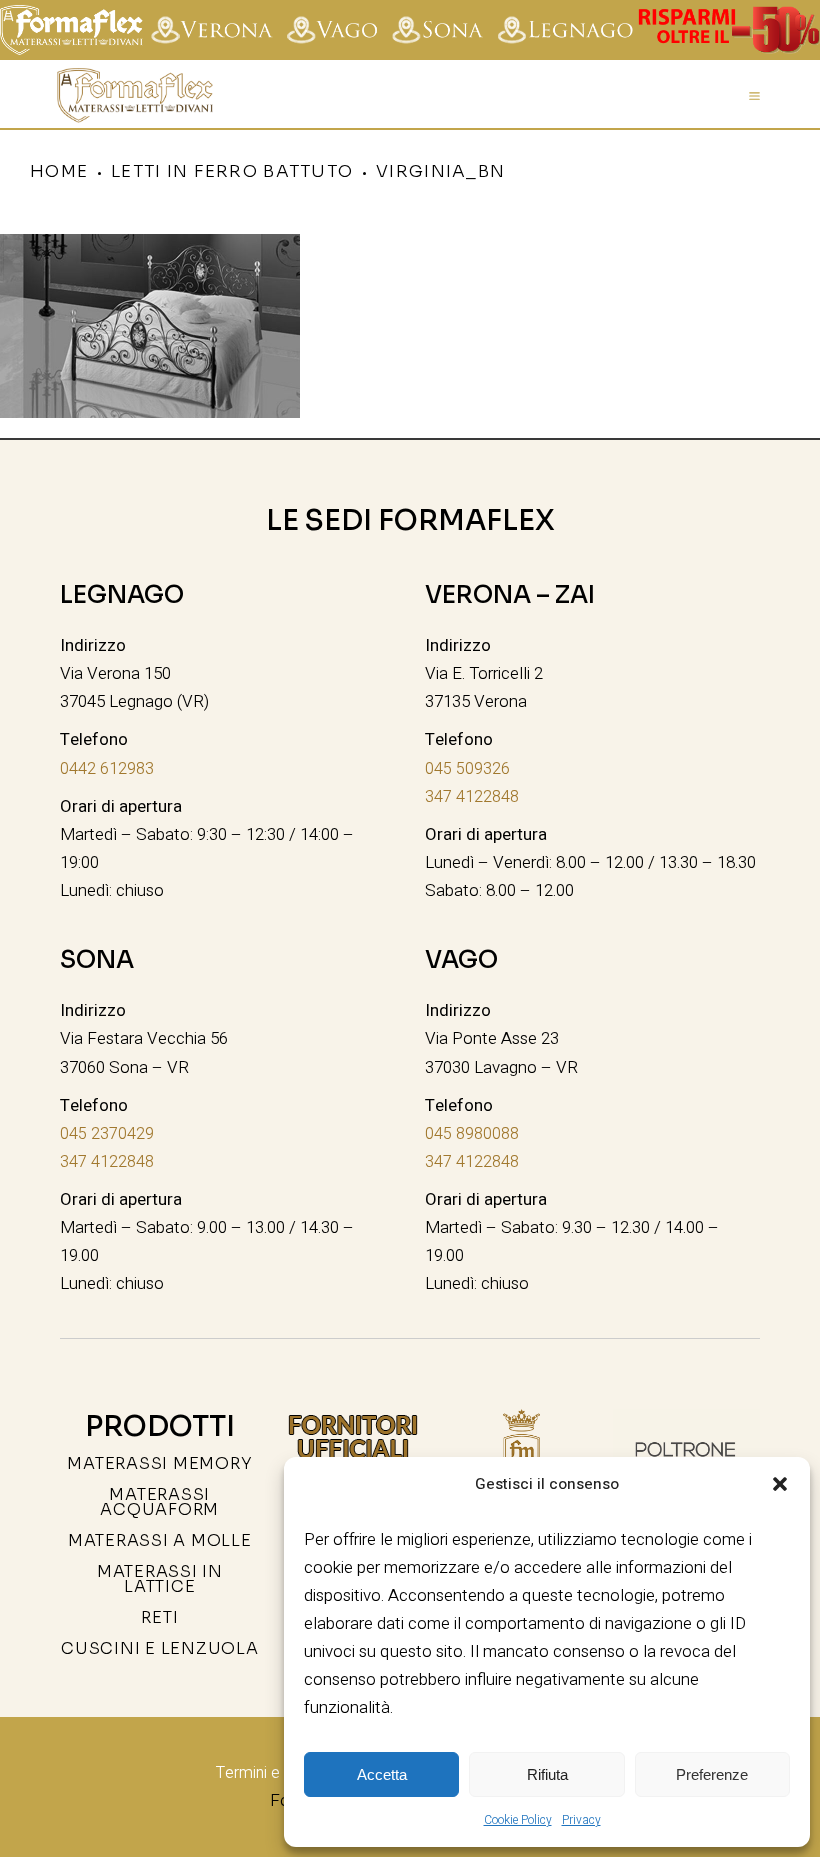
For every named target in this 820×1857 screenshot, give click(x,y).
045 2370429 (107, 1134)
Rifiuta (547, 1774)
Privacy (581, 1820)
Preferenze (712, 1774)
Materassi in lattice (160, 1579)
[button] (780, 1484)
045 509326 (467, 769)
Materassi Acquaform (159, 1502)
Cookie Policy (518, 1820)
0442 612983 (107, 769)
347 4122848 (472, 797)
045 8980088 (472, 1134)
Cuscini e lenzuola (160, 1648)
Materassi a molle (160, 1540)
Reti (159, 1617)
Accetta (382, 1774)
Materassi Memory (159, 1463)
